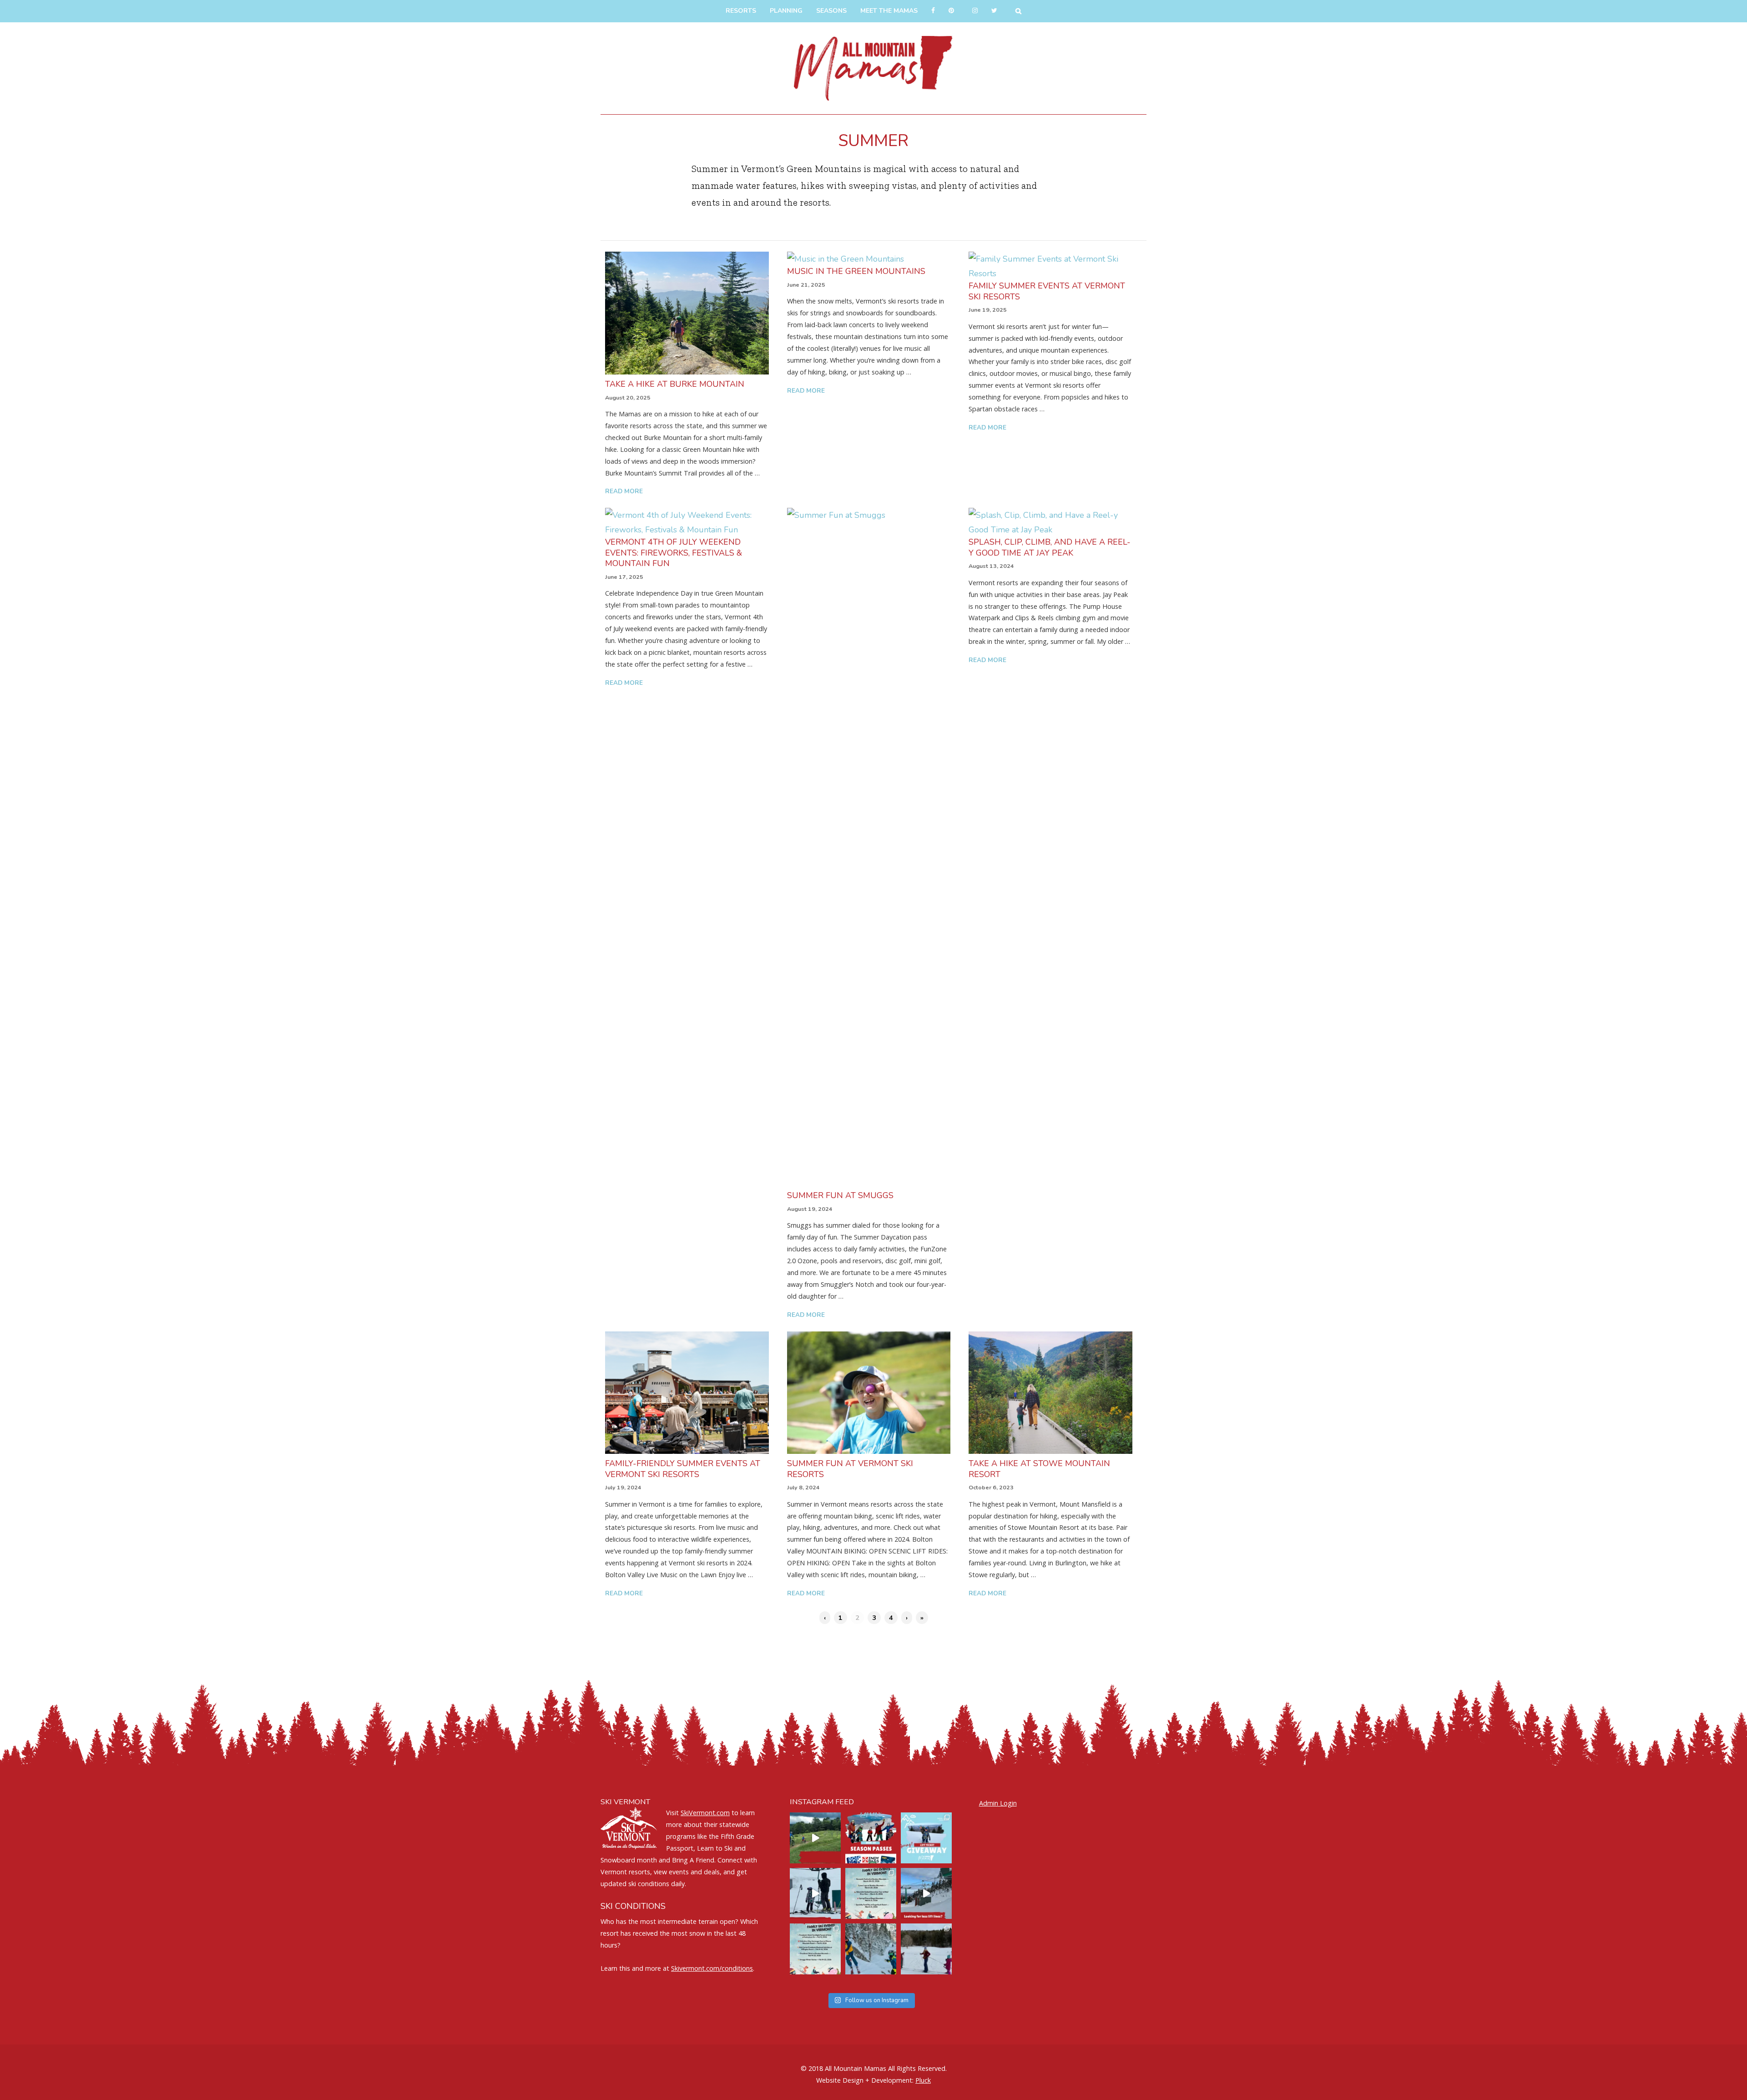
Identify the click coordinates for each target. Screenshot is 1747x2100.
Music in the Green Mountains (856, 271)
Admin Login (998, 1803)
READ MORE (624, 491)
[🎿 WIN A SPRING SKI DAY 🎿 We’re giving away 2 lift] (926, 1838)
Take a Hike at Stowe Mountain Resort (1039, 1469)
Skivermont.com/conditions (712, 1968)
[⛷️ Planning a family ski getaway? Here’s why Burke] (926, 1893)
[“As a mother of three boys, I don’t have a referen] (871, 1949)
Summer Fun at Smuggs (840, 1195)
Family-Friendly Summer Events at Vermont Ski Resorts (683, 1469)
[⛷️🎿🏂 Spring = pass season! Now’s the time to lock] (871, 1838)
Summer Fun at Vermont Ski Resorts (850, 1469)
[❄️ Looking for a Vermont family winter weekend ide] (815, 1893)
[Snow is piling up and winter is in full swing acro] (815, 1949)
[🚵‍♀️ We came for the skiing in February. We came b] (815, 1838)
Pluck (923, 2080)
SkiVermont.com (705, 1813)
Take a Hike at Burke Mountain (675, 384)
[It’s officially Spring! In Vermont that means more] (871, 1893)
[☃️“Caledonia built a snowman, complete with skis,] (926, 1949)
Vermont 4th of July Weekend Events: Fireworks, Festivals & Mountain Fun (674, 553)
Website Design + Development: (865, 2080)
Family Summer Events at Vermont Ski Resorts (1047, 291)
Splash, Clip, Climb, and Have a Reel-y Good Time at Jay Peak (1050, 547)
